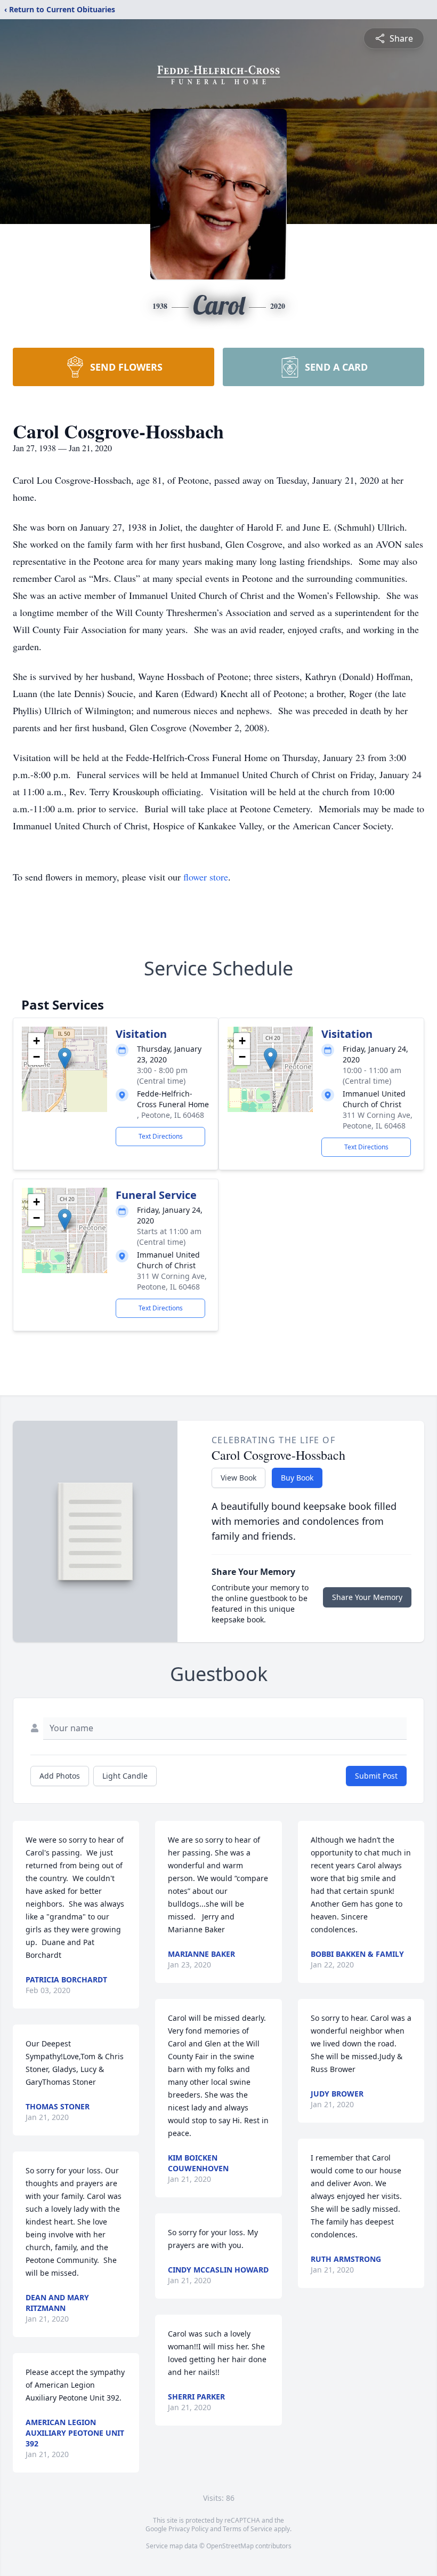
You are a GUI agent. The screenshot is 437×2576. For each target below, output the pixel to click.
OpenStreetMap (230, 2546)
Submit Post (376, 1776)
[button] (65, 1058)
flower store (206, 877)
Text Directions (161, 1136)
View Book (238, 1478)
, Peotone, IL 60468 (171, 1115)
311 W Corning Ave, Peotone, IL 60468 (378, 1120)
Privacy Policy (188, 2529)
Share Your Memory (367, 1597)
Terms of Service (248, 2529)
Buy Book (297, 1478)
